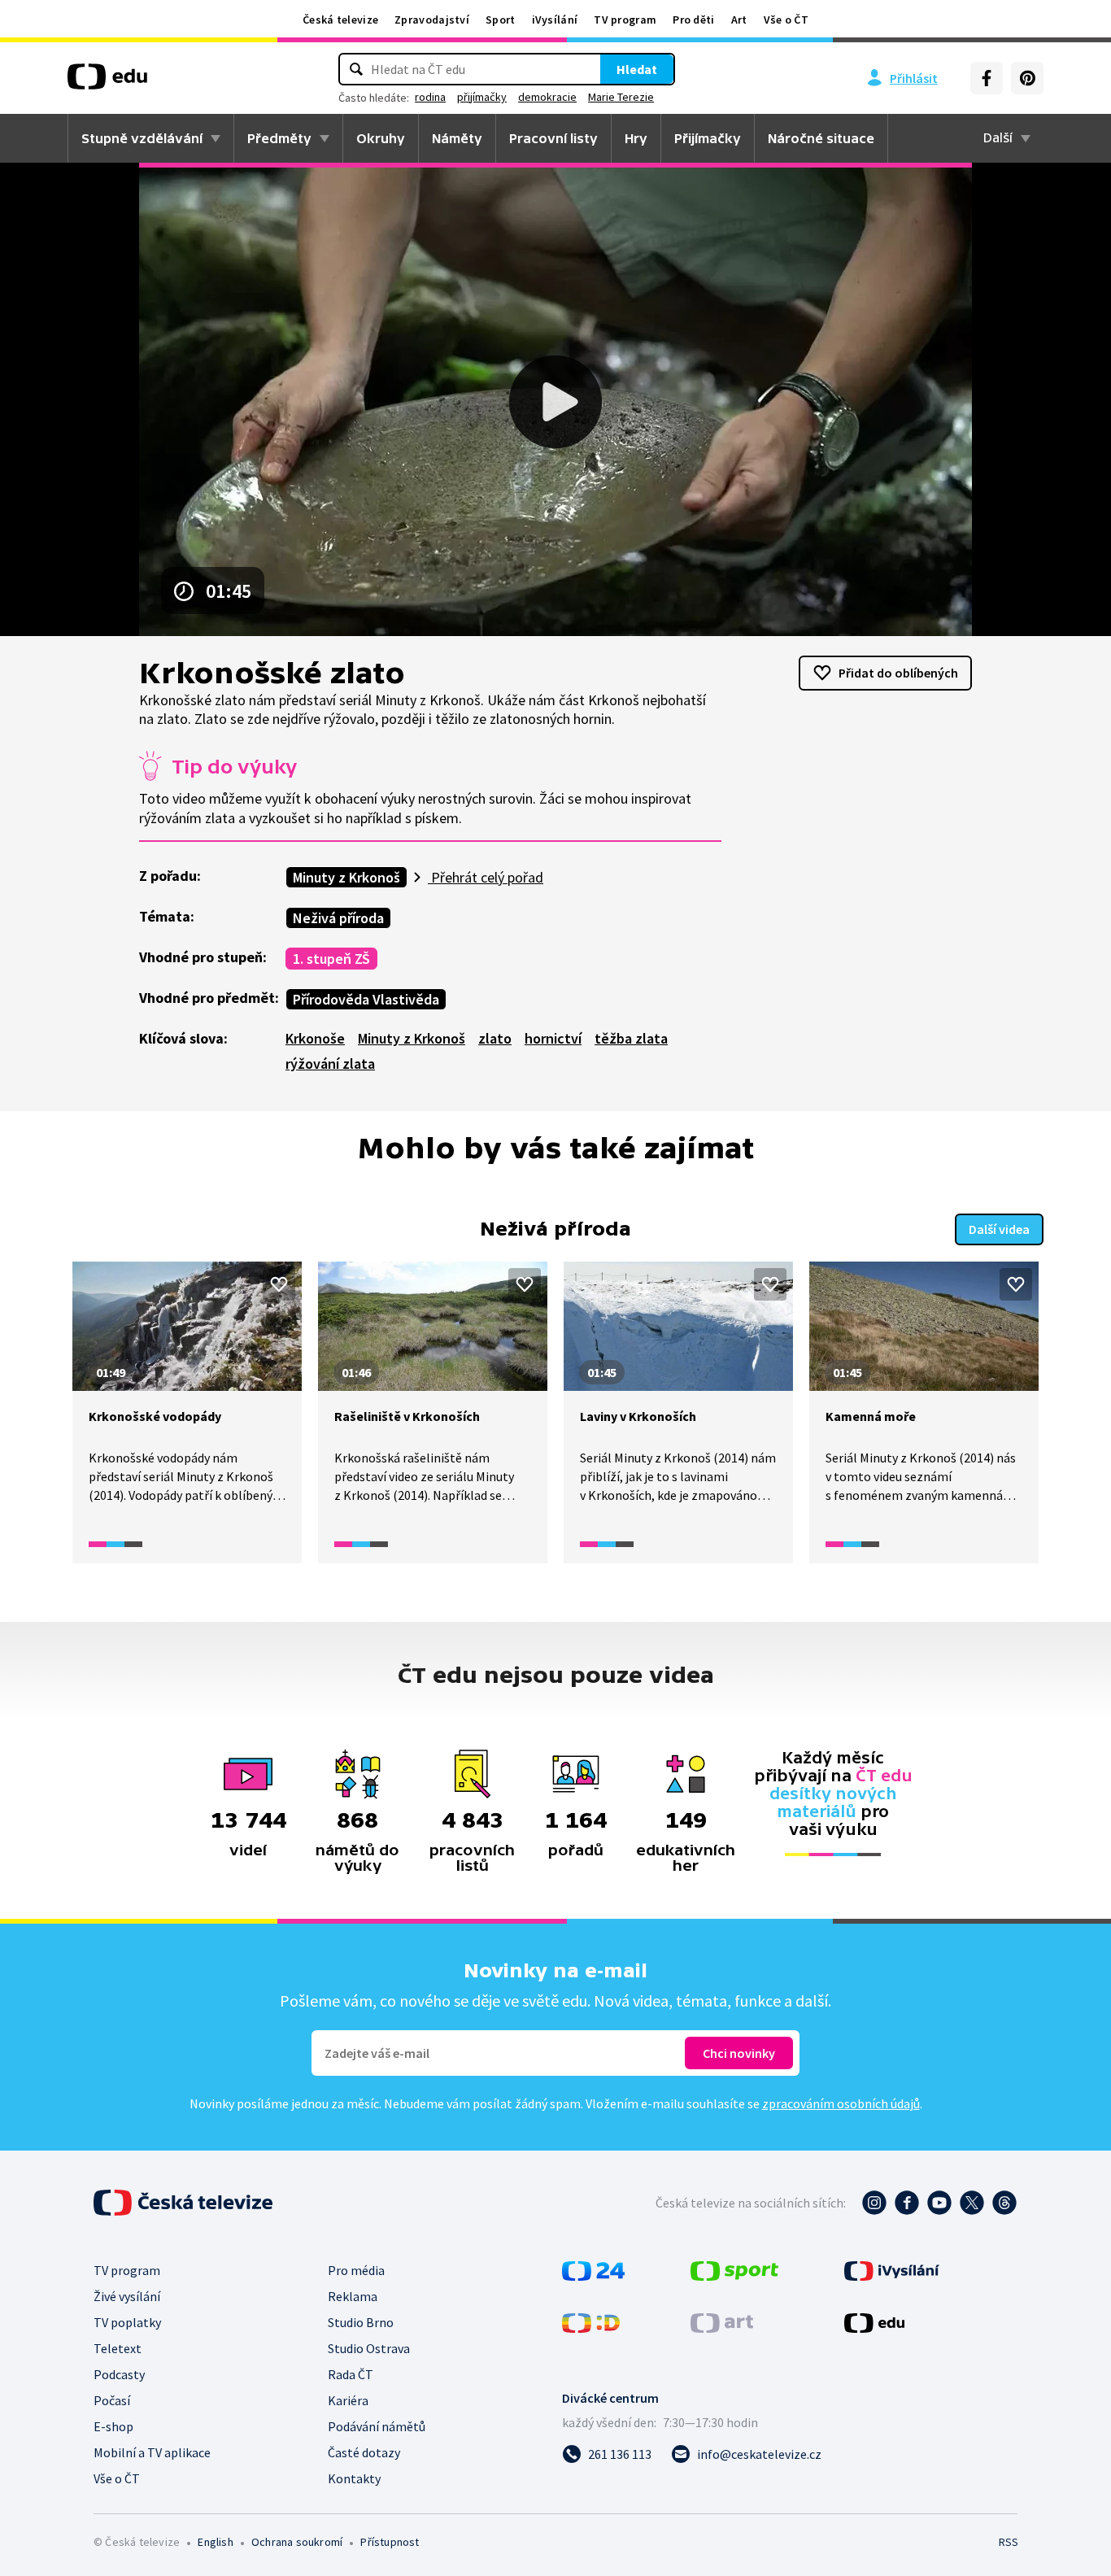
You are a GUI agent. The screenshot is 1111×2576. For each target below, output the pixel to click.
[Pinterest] (1027, 78)
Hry (636, 138)
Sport (501, 20)
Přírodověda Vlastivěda (366, 999)
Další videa (999, 1229)
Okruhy (381, 138)
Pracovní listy (553, 138)
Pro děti (693, 20)
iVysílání (555, 20)
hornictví (553, 1038)
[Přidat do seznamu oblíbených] (279, 1284)
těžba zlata (631, 1038)
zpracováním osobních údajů (841, 2103)
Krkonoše (315, 1038)
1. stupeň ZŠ (331, 959)
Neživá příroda (338, 918)
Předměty (279, 138)
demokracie (547, 97)
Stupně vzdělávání (142, 138)
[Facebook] (987, 78)
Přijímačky (708, 138)
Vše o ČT (786, 20)
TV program (625, 20)
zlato (495, 1038)
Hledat (637, 69)
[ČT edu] (107, 82)
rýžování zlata (330, 1064)
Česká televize (340, 20)
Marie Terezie (621, 97)
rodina (430, 97)
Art (739, 20)
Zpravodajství (432, 20)
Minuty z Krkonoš (346, 877)
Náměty (457, 138)
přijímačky (482, 97)
